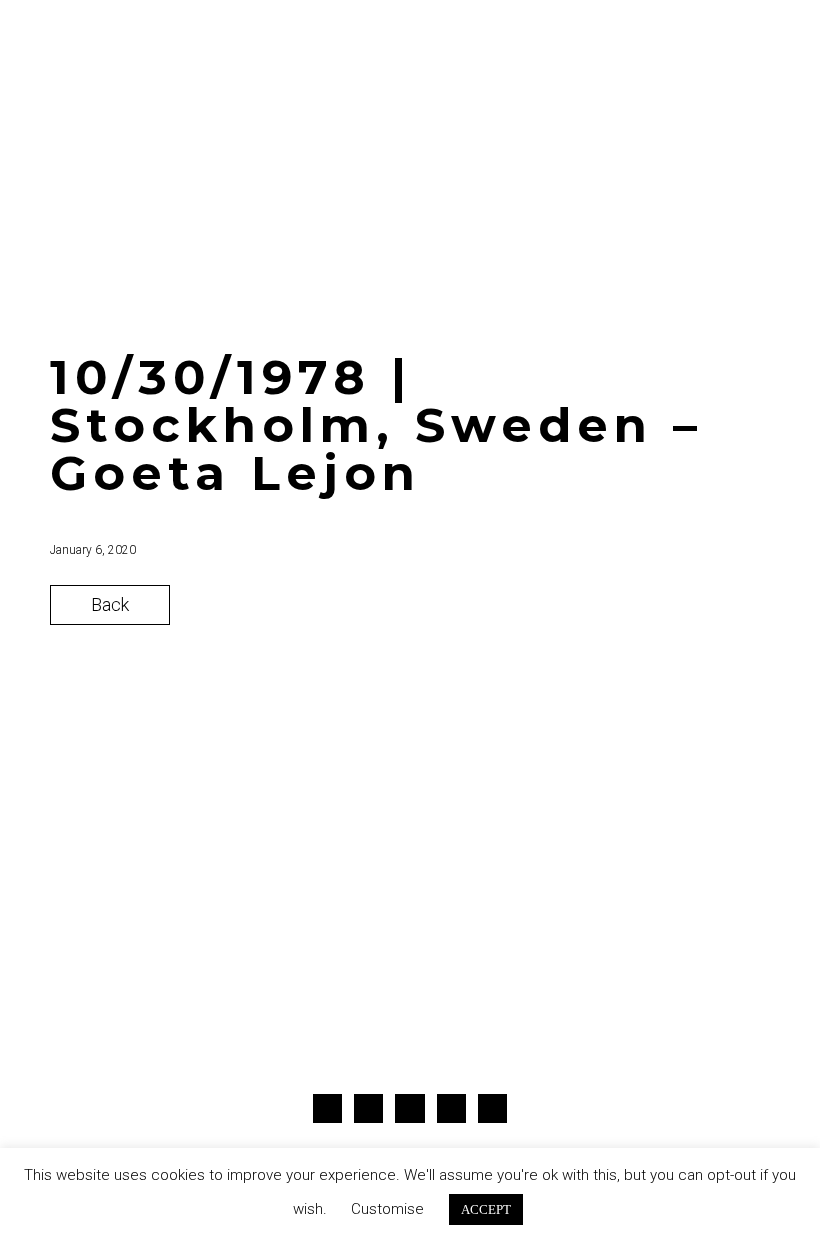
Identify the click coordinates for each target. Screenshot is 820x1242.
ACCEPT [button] (486, 1209)
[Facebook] (327, 1108)
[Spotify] (492, 1108)
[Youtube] (451, 1108)
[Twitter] (368, 1108)
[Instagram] (409, 1108)
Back (110, 604)
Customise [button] (387, 1209)
